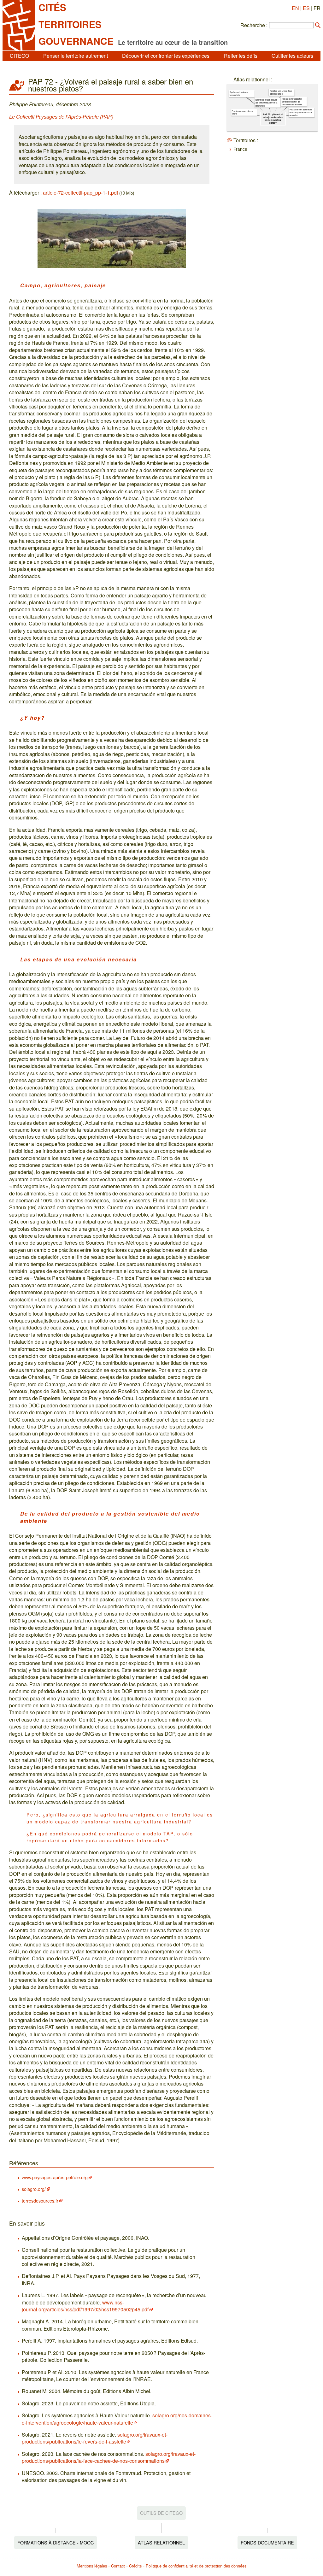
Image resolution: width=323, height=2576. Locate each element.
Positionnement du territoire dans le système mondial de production (301, 112)
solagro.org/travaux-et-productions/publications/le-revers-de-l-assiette (95, 2438)
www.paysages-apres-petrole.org (55, 2177)
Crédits (135, 2566)
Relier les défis (241, 56)
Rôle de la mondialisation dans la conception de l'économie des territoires (292, 102)
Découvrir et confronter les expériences (166, 56)
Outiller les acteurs (292, 56)
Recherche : (254, 25)
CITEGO (19, 56)
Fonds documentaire (267, 2542)
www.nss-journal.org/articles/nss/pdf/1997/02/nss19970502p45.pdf (85, 2306)
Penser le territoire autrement (76, 56)
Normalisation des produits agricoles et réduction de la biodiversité (266, 103)
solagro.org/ (34, 2189)
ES (306, 8)
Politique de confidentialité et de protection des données (196, 2566)
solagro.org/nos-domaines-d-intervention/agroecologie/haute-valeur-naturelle (117, 2419)
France (240, 149)
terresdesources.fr (40, 2200)
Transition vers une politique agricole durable (281, 92)
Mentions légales (92, 2566)
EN (295, 8)
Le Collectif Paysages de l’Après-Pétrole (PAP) (61, 117)
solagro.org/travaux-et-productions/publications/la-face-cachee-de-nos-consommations (109, 2457)
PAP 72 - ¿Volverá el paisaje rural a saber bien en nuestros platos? (273, 118)
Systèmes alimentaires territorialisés (239, 94)
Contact (118, 2566)
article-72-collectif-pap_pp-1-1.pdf (80, 193)
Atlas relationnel (161, 2542)
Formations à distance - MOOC (56, 2542)
